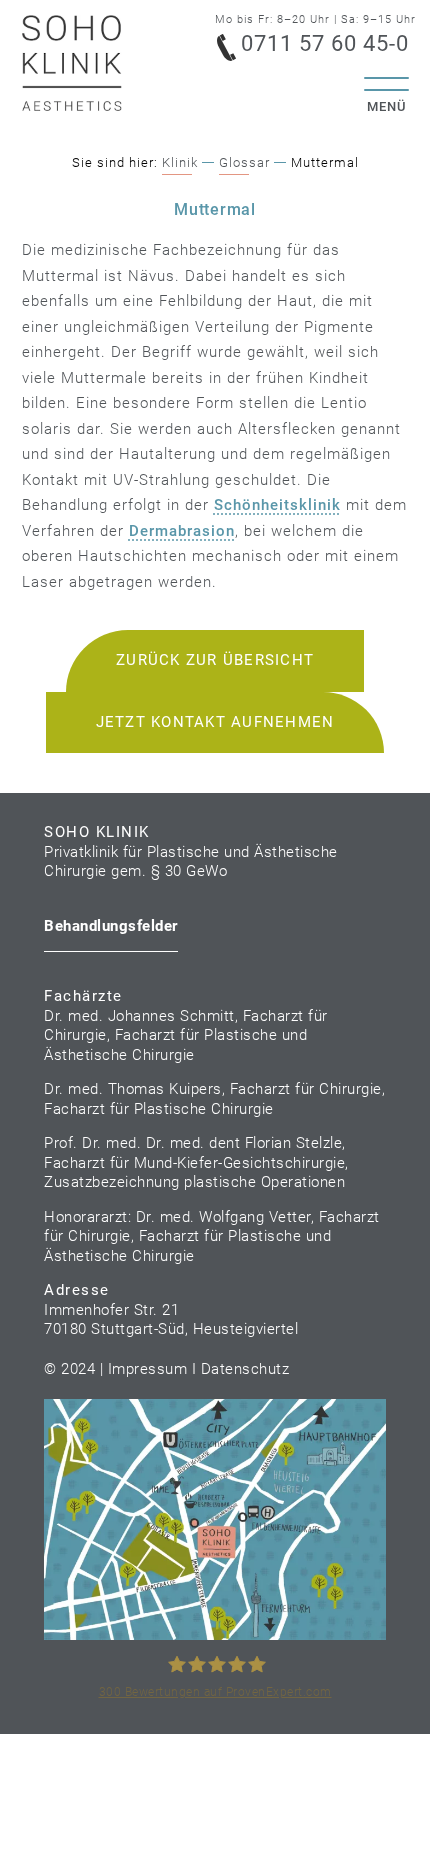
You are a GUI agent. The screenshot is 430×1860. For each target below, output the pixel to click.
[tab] (111, 930)
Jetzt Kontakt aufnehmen (215, 722)
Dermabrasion (182, 531)
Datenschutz (245, 1369)
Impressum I (154, 1369)
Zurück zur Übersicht (215, 660)
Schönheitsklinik (277, 505)
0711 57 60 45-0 (314, 40)
